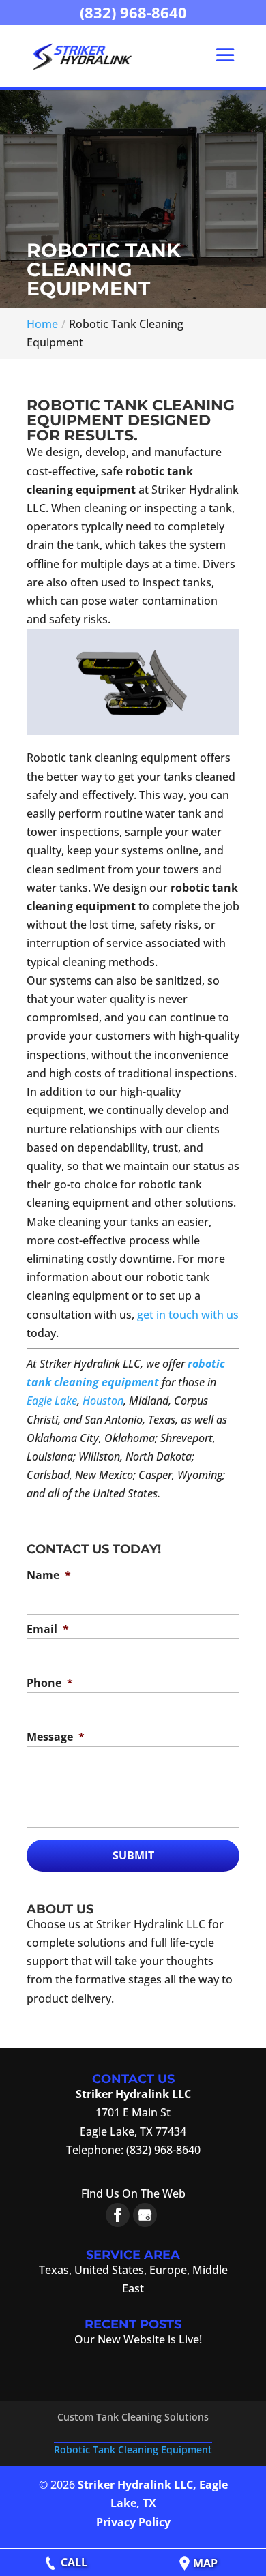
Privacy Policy (133, 2522)
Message (56, 1737)
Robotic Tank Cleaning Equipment (133, 2450)
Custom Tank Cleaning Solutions (133, 2417)
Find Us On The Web (133, 2193)
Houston (103, 1401)
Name (49, 1575)
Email (48, 1629)
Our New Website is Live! (138, 2339)
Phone (50, 1683)
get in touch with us (188, 1315)
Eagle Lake (52, 1401)
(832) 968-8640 (133, 12)
